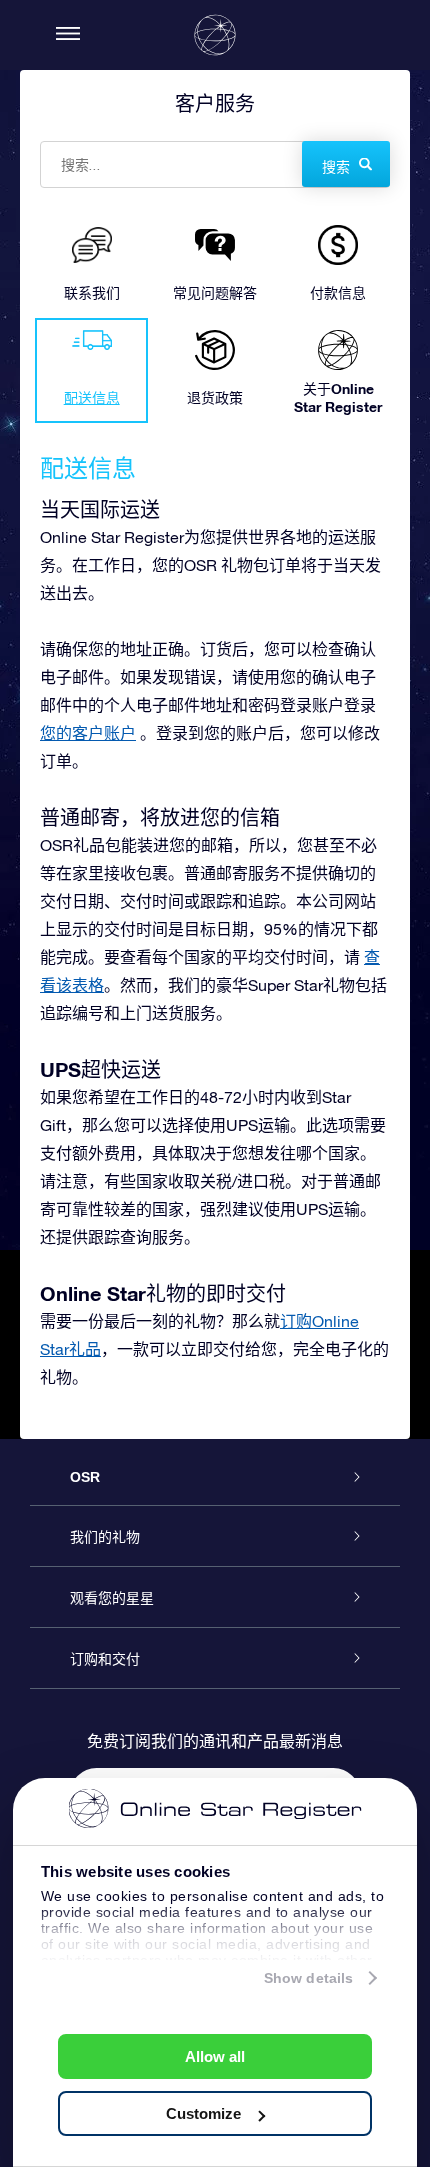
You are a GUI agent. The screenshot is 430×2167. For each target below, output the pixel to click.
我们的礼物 (105, 1537)
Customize (203, 2113)
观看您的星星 (112, 1598)
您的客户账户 (88, 733)
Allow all (215, 2056)
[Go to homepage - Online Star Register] (215, 35)
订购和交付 (105, 1659)
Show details (308, 1978)
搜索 (336, 167)
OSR (85, 1477)
